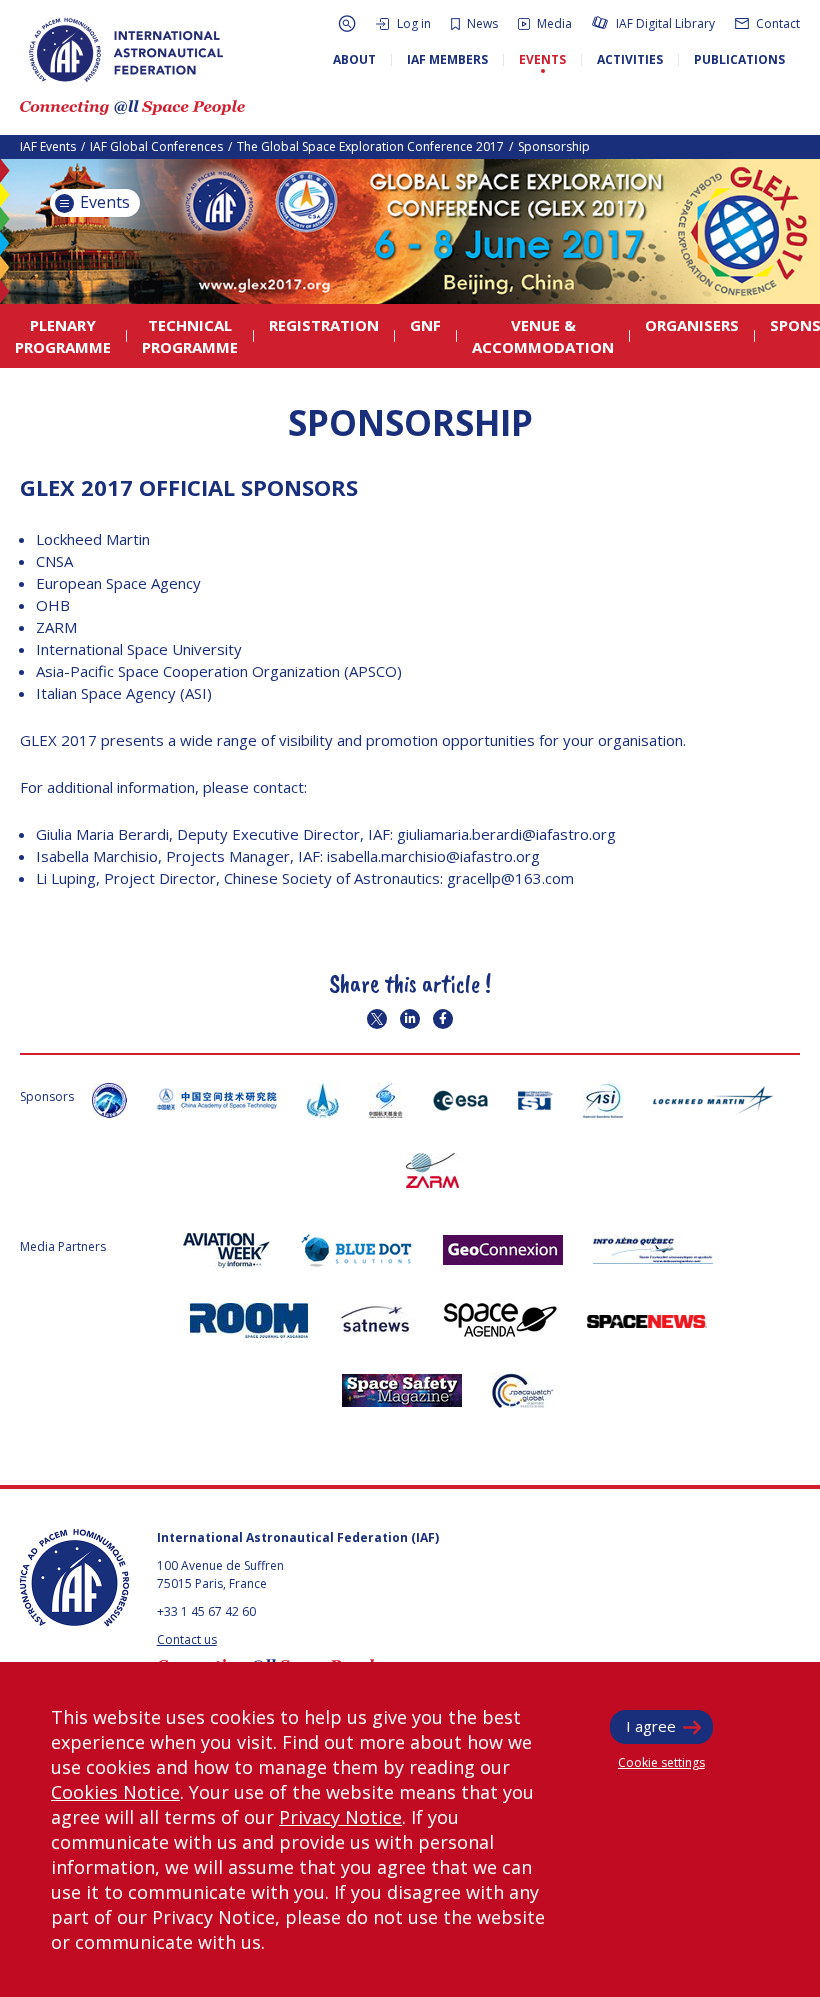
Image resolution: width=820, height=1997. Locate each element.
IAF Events (48, 146)
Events (103, 202)
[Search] (347, 23)
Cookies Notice (115, 1792)
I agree (651, 1726)
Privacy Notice (340, 1817)
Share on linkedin (410, 1019)
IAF (126, 50)
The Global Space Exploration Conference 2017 (370, 146)
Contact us (187, 1639)
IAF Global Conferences (156, 146)
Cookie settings (661, 1762)
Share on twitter (377, 1019)
